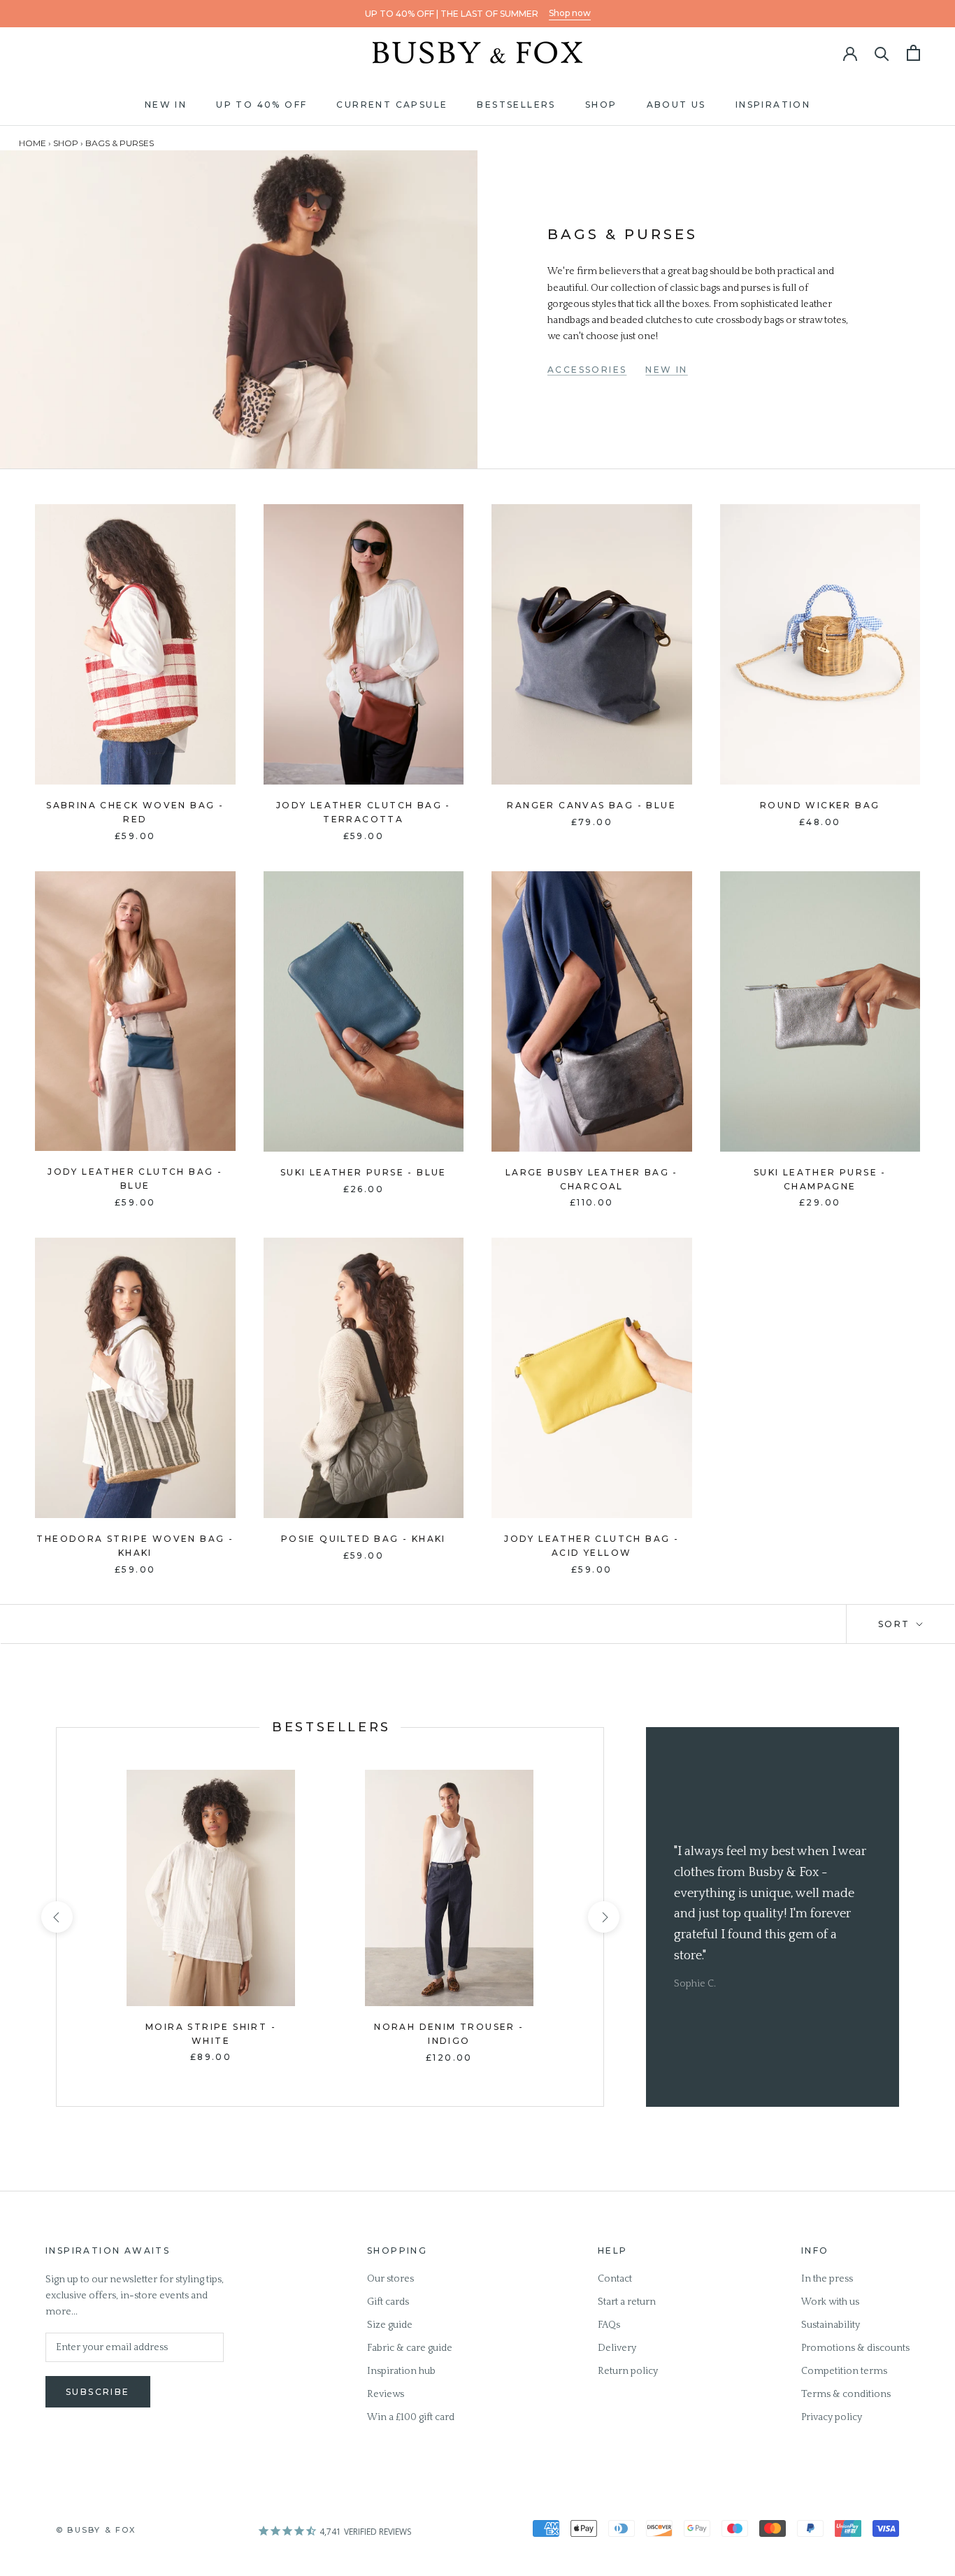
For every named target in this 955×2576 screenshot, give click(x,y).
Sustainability (831, 2325)
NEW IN (166, 105)
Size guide (390, 2325)
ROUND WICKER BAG (820, 805)
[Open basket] (913, 53)
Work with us (830, 2302)
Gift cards (388, 2302)
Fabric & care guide (410, 2348)
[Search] (882, 53)
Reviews (386, 2394)
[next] (603, 1917)
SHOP (601, 105)
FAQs (609, 2325)
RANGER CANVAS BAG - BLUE (591, 805)
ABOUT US (676, 105)
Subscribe (98, 2392)
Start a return (627, 2302)
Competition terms (844, 2371)
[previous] (56, 1917)
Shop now (570, 13)
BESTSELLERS (516, 105)
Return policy (628, 2371)
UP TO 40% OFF (261, 105)
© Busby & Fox (96, 2530)
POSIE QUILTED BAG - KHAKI (364, 1539)
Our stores (390, 2279)
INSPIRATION (773, 105)
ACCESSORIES (587, 370)
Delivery (617, 2348)
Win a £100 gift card (411, 2417)
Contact (615, 2279)
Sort (896, 1624)
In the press (827, 2279)
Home (33, 143)
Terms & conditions (846, 2394)
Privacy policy (832, 2417)
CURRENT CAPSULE (392, 105)
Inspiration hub (401, 2371)
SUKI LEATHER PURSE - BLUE (364, 1172)
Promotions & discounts (855, 2348)
